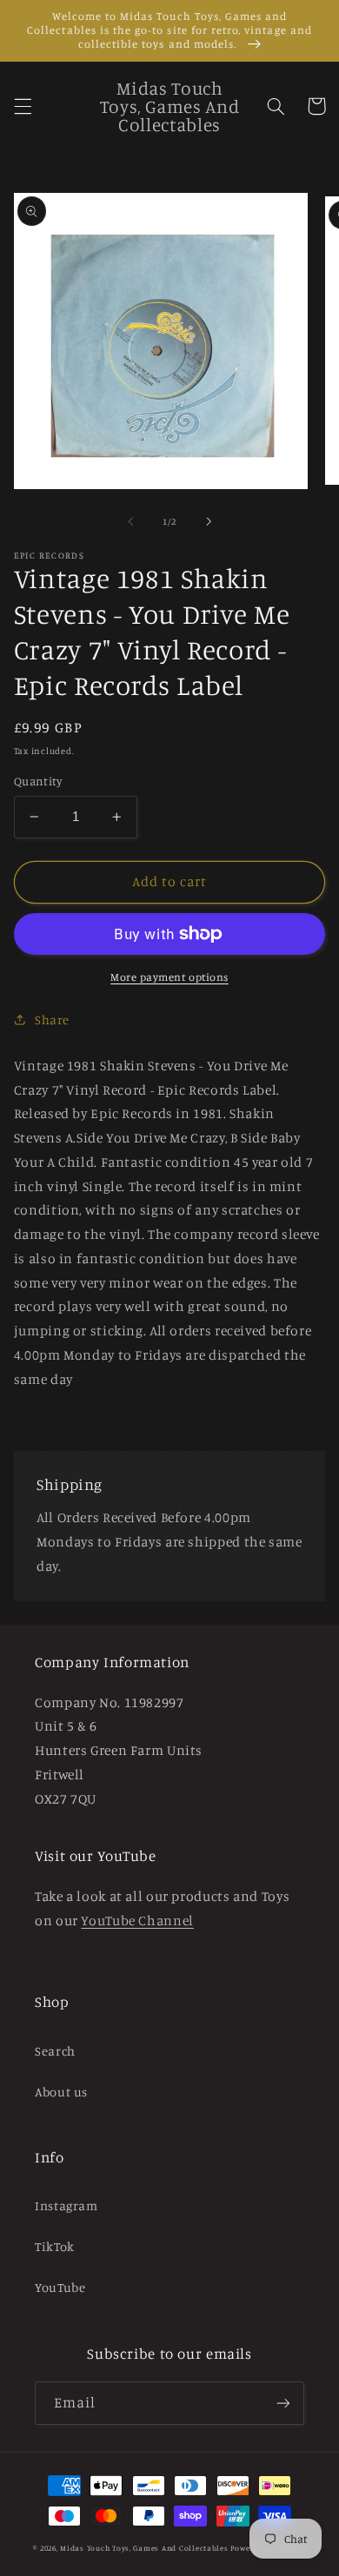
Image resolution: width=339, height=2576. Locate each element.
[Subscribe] (283, 2403)
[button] (23, 106)
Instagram (66, 2205)
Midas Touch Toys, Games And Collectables (144, 2548)
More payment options (169, 977)
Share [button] (52, 1020)
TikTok (55, 2246)
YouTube (60, 2287)
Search (55, 2051)
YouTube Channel (137, 1920)
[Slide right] (209, 521)
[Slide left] (130, 521)
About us (61, 2092)
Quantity (38, 781)
